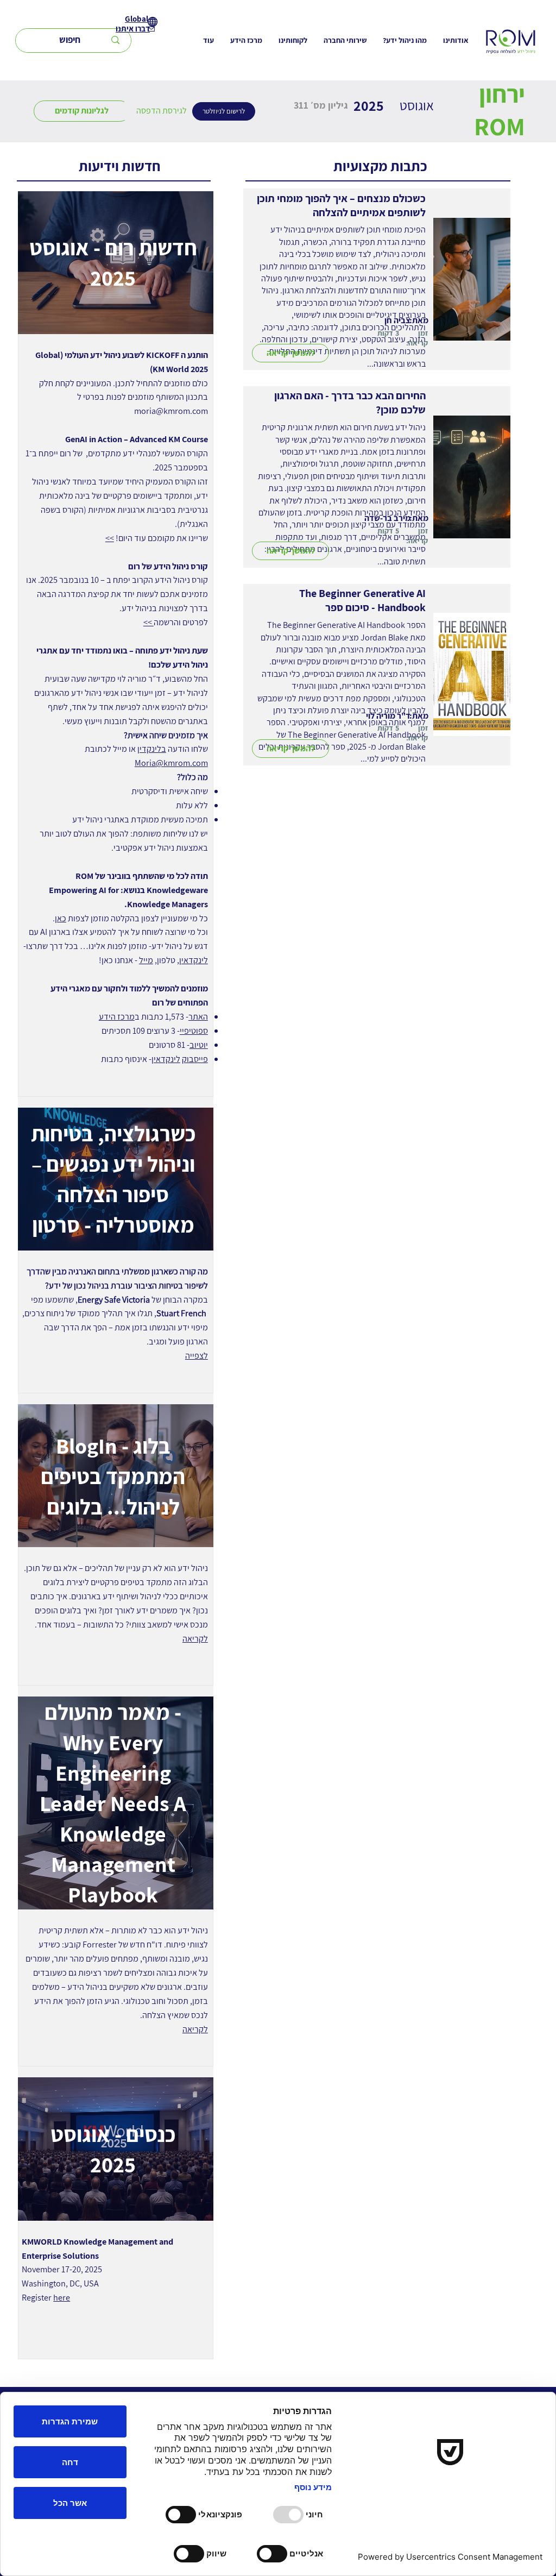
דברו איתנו (133, 29)
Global (137, 19)
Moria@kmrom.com (171, 763)
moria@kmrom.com (171, 411)
